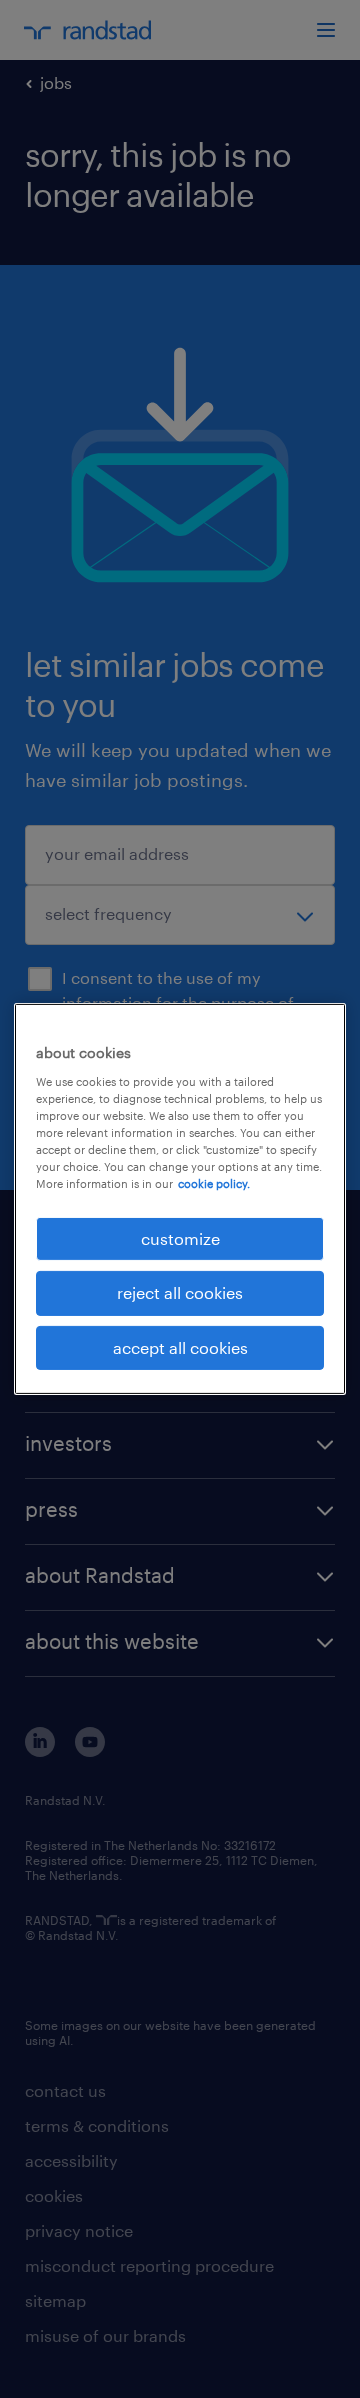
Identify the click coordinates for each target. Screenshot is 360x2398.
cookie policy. (214, 1183)
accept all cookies (180, 1347)
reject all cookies (180, 1292)
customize (180, 1238)
